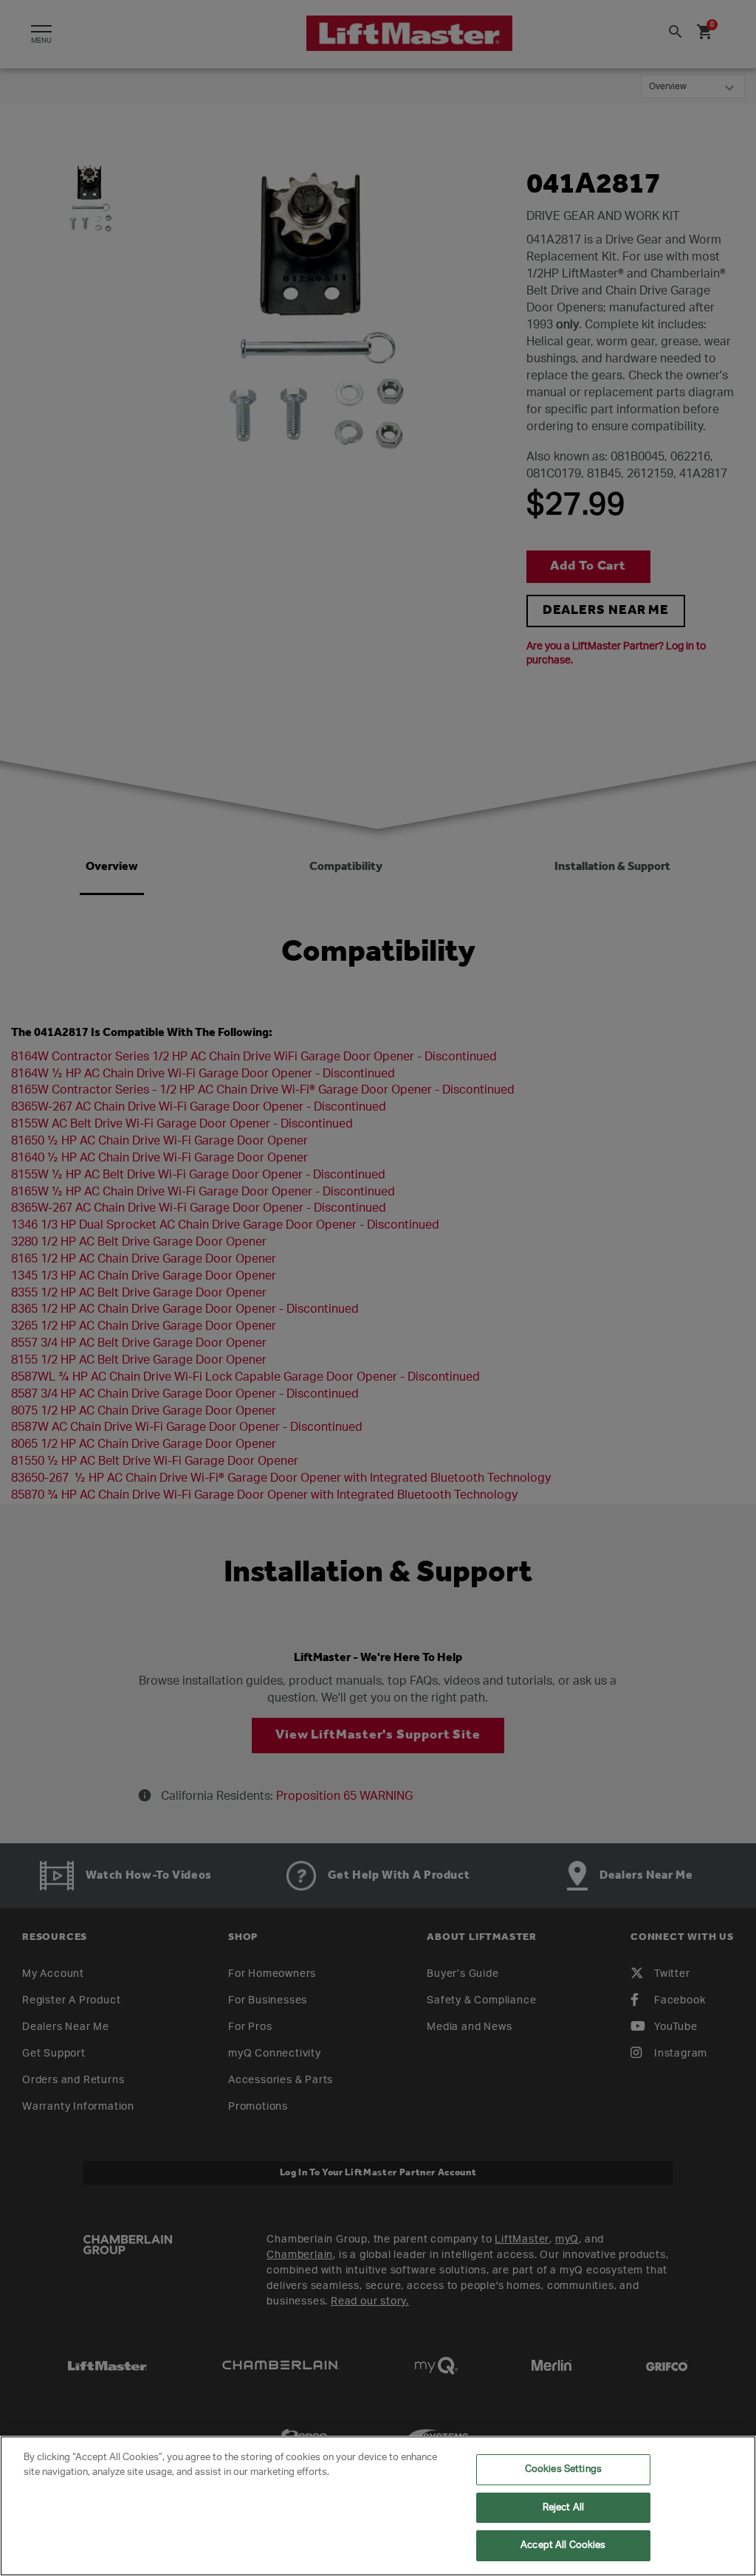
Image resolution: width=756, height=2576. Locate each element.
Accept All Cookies (563, 2545)
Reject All (563, 2508)
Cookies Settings (563, 2469)
